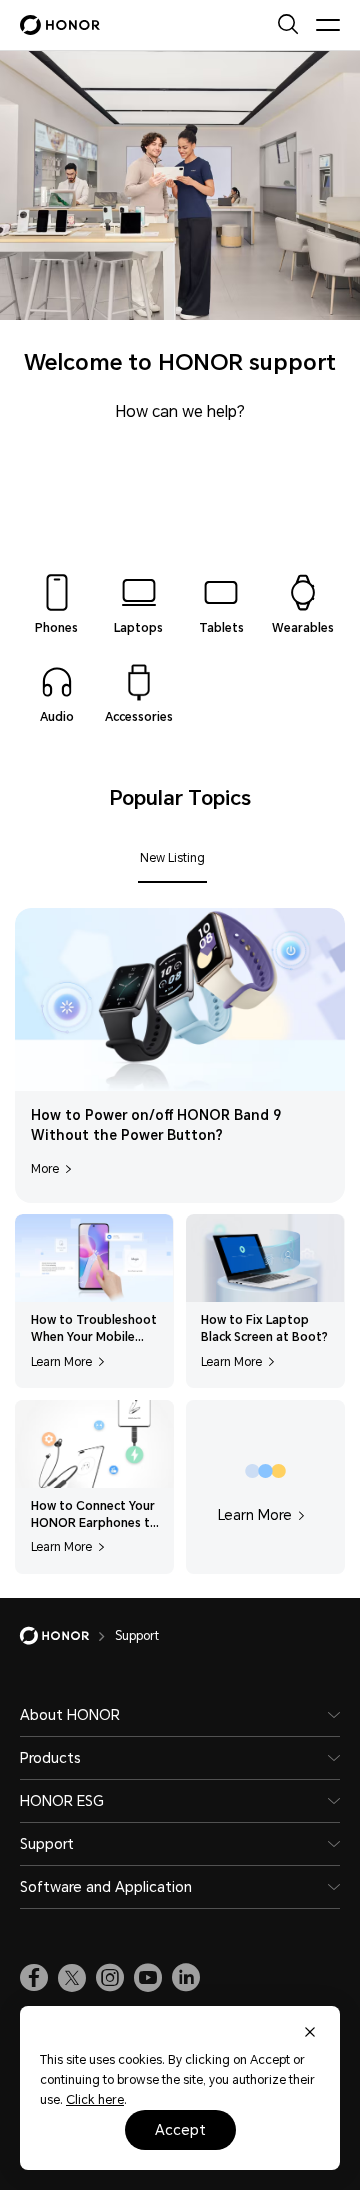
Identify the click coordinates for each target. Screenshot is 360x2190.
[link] (34, 1978)
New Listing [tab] (172, 858)
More (45, 1169)
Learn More (61, 1362)
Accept (180, 2130)
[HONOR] (67, 1636)
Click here (95, 2100)
